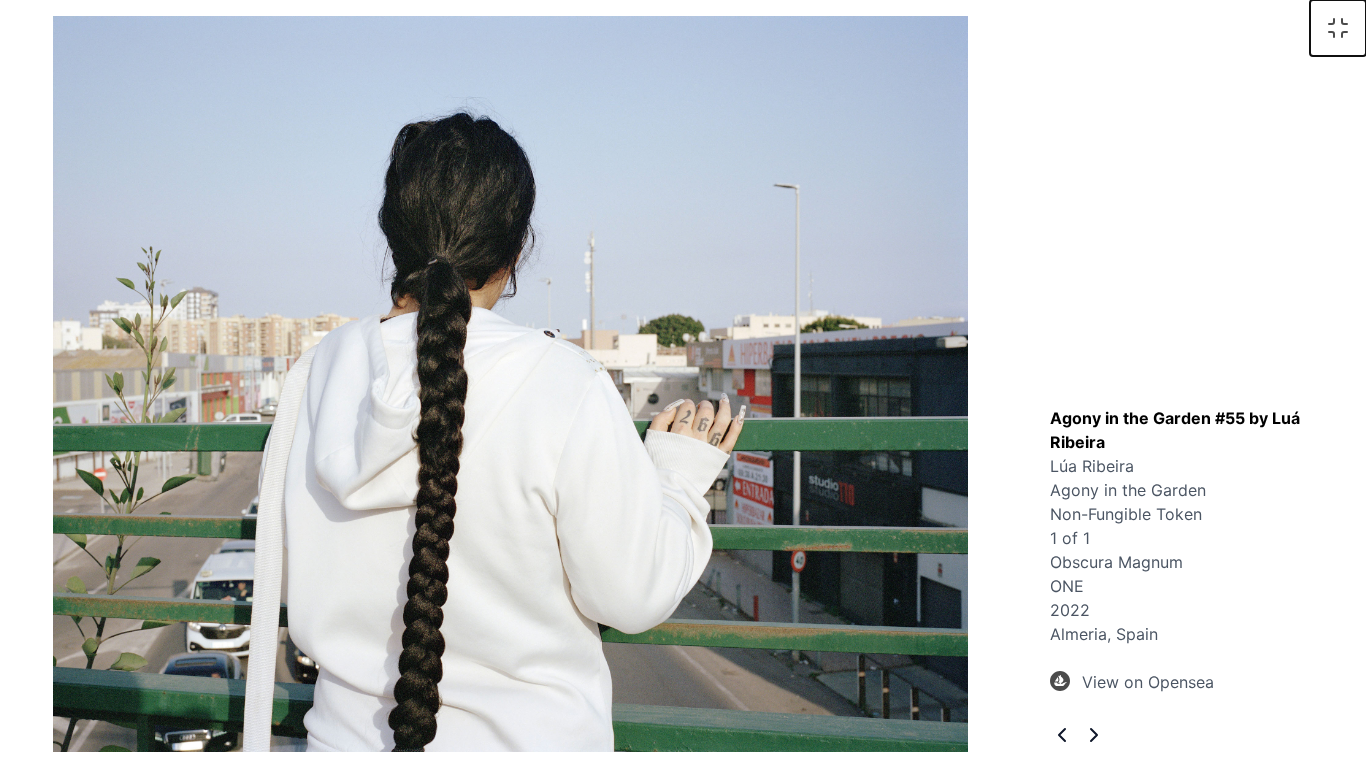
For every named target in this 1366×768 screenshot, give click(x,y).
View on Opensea (1148, 682)
